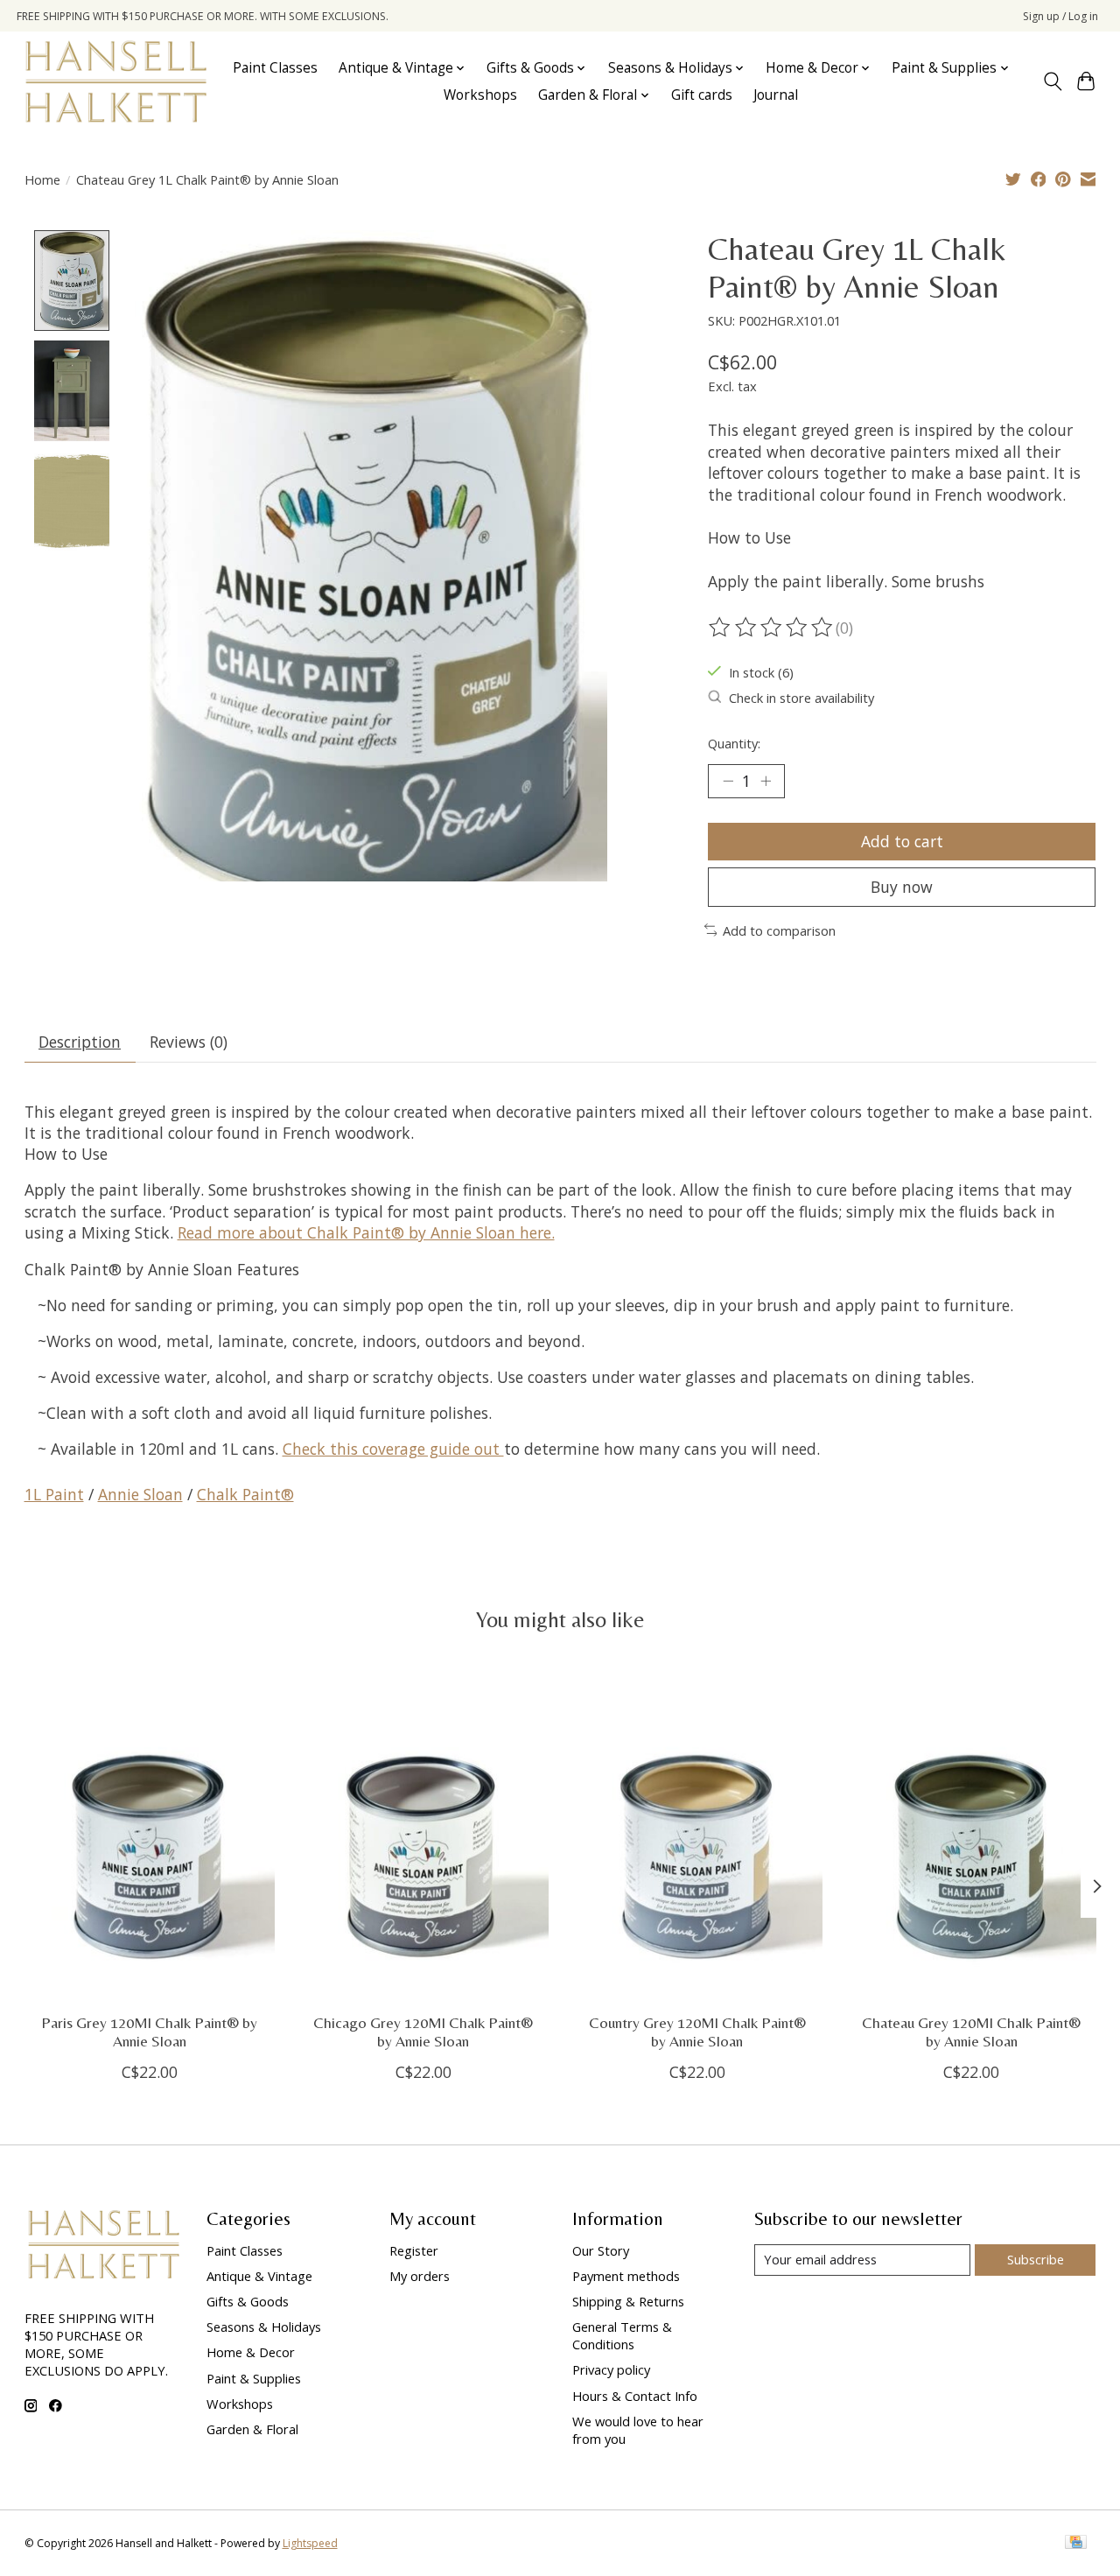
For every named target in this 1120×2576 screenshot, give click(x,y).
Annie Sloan (140, 1494)
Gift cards (702, 95)
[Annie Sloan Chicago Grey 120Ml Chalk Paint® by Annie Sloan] (423, 1834)
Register (414, 2250)
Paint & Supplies (254, 2378)
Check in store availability (801, 698)
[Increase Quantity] (766, 781)
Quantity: (734, 743)
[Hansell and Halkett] (116, 81)
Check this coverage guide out (393, 1449)
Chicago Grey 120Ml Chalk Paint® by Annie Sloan (423, 2032)
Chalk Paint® (245, 1494)
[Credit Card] (1076, 2544)
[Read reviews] (772, 628)
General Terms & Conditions (622, 2335)
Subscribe (1036, 2259)
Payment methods (626, 2276)
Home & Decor (251, 2352)
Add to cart (902, 841)
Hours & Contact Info (635, 2396)
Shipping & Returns (628, 2301)
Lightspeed (310, 2543)
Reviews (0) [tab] (189, 1042)
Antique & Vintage (259, 2276)
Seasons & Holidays (264, 2327)
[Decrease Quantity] (728, 781)
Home (42, 179)
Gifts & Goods (248, 2301)
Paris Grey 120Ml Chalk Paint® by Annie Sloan (149, 2032)
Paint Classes (275, 68)
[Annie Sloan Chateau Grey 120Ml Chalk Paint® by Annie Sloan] (971, 1834)
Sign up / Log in (1060, 16)
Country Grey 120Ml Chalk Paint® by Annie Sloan (696, 2032)
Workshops (480, 95)
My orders (420, 2276)
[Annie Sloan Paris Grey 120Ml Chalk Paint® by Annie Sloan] (150, 1834)
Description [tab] (80, 1042)
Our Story (601, 2250)
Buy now (902, 887)
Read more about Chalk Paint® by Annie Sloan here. (366, 1232)
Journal (776, 95)
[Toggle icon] (1052, 81)
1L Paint (54, 1494)
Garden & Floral (252, 2429)
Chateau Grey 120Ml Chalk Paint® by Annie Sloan (971, 2032)
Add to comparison (779, 930)
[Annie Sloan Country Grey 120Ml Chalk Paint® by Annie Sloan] (697, 1834)
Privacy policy (611, 2369)
